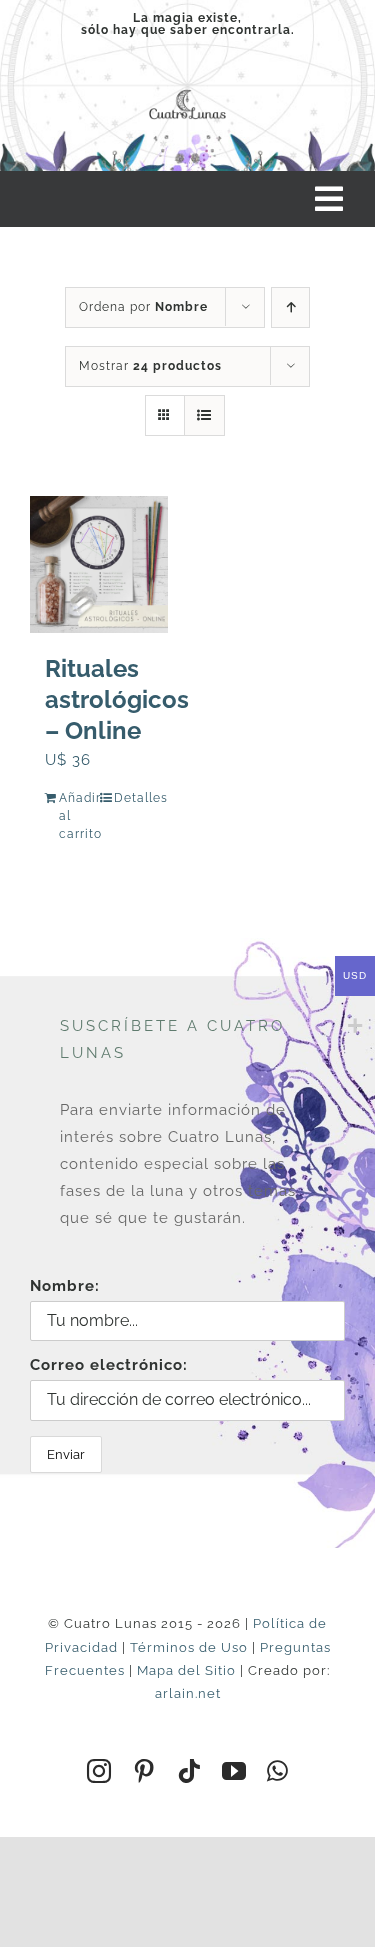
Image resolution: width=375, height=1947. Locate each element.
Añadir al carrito (78, 816)
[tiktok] (189, 1771)
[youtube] (234, 1771)
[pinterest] (144, 1771)
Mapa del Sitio (186, 1670)
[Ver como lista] (204, 415)
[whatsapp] (278, 1771)
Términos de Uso (189, 1647)
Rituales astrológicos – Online (117, 699)
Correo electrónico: (109, 1365)
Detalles (133, 798)
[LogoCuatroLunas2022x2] (187, 90)
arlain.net (188, 1693)
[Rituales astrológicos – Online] (99, 565)
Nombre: (65, 1286)
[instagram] (99, 1771)
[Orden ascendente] (290, 307)
